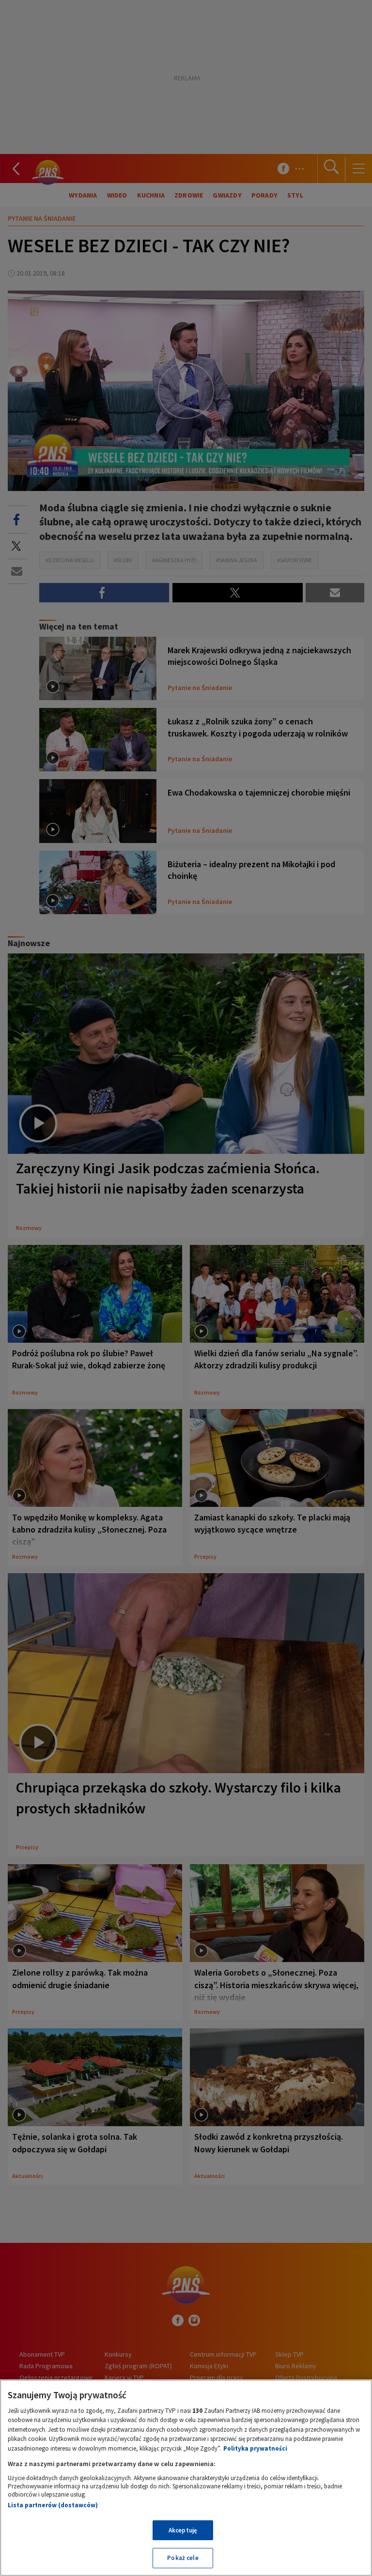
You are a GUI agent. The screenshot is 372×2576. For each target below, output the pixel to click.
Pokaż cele (183, 2558)
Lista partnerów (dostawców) (53, 2505)
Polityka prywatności (255, 2448)
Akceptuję (183, 2530)
